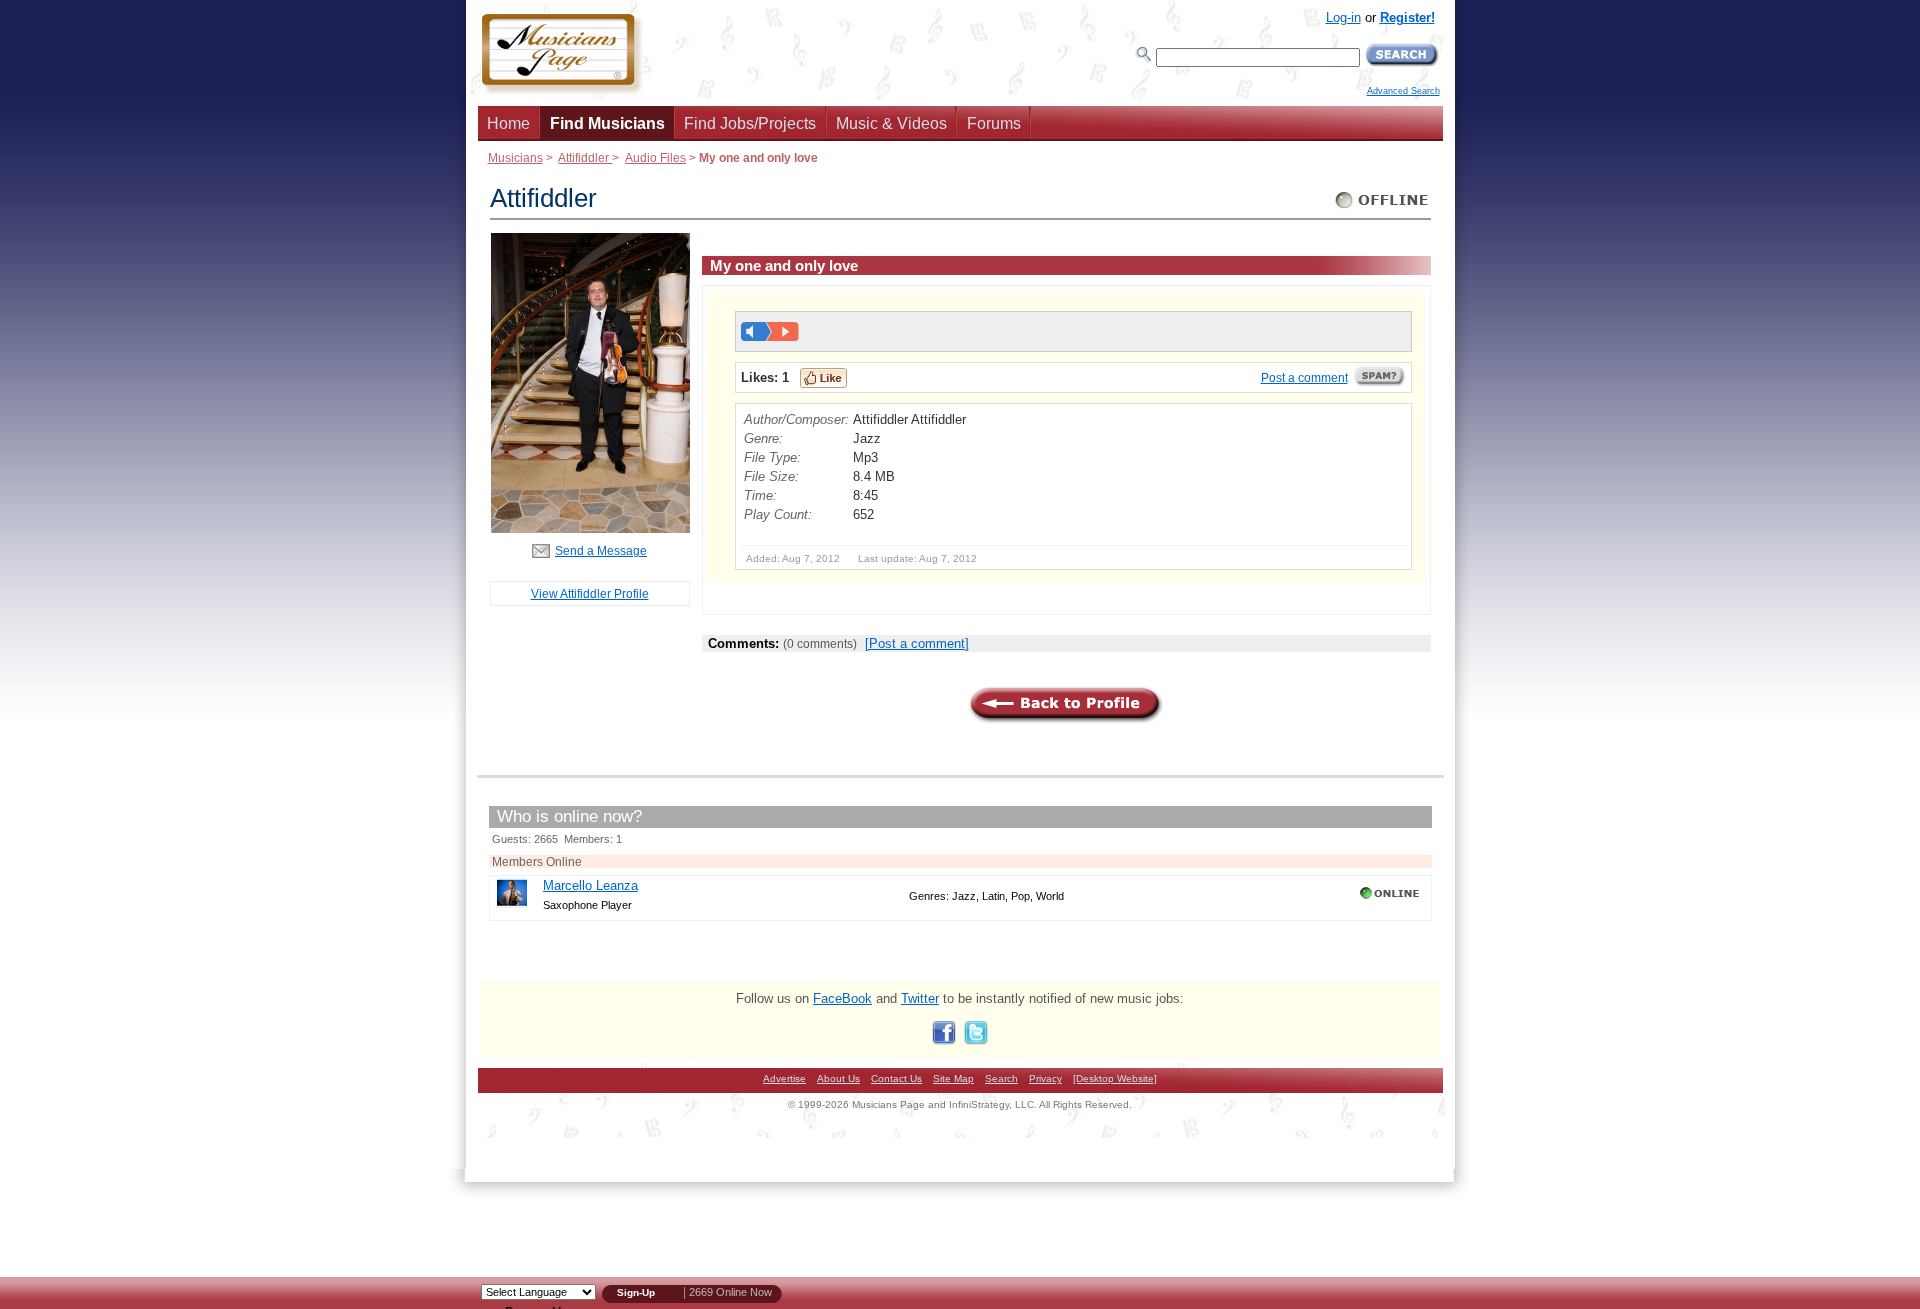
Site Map (953, 1078)
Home (508, 123)
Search (1001, 1078)
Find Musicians (607, 123)
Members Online (537, 861)
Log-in (1343, 17)
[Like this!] (823, 378)
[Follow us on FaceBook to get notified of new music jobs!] (944, 1040)
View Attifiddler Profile (590, 593)
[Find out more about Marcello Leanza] (512, 903)
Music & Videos (891, 123)
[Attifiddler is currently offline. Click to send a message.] (1382, 208)
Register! (1407, 17)
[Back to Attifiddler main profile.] (590, 528)
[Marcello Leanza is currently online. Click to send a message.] (1391, 899)
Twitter (920, 998)
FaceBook (842, 998)
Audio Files (655, 157)
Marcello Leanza (590, 885)
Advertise (784, 1078)
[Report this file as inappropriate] (1380, 383)
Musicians (515, 157)
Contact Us (896, 1078)
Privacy (1045, 1078)
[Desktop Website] (1115, 1078)
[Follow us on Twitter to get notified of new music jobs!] (976, 1040)
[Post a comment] (917, 643)
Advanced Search (1403, 91)
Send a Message (601, 550)
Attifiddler (585, 157)
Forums (994, 123)
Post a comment (1304, 378)
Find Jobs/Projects (750, 123)
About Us (838, 1078)
